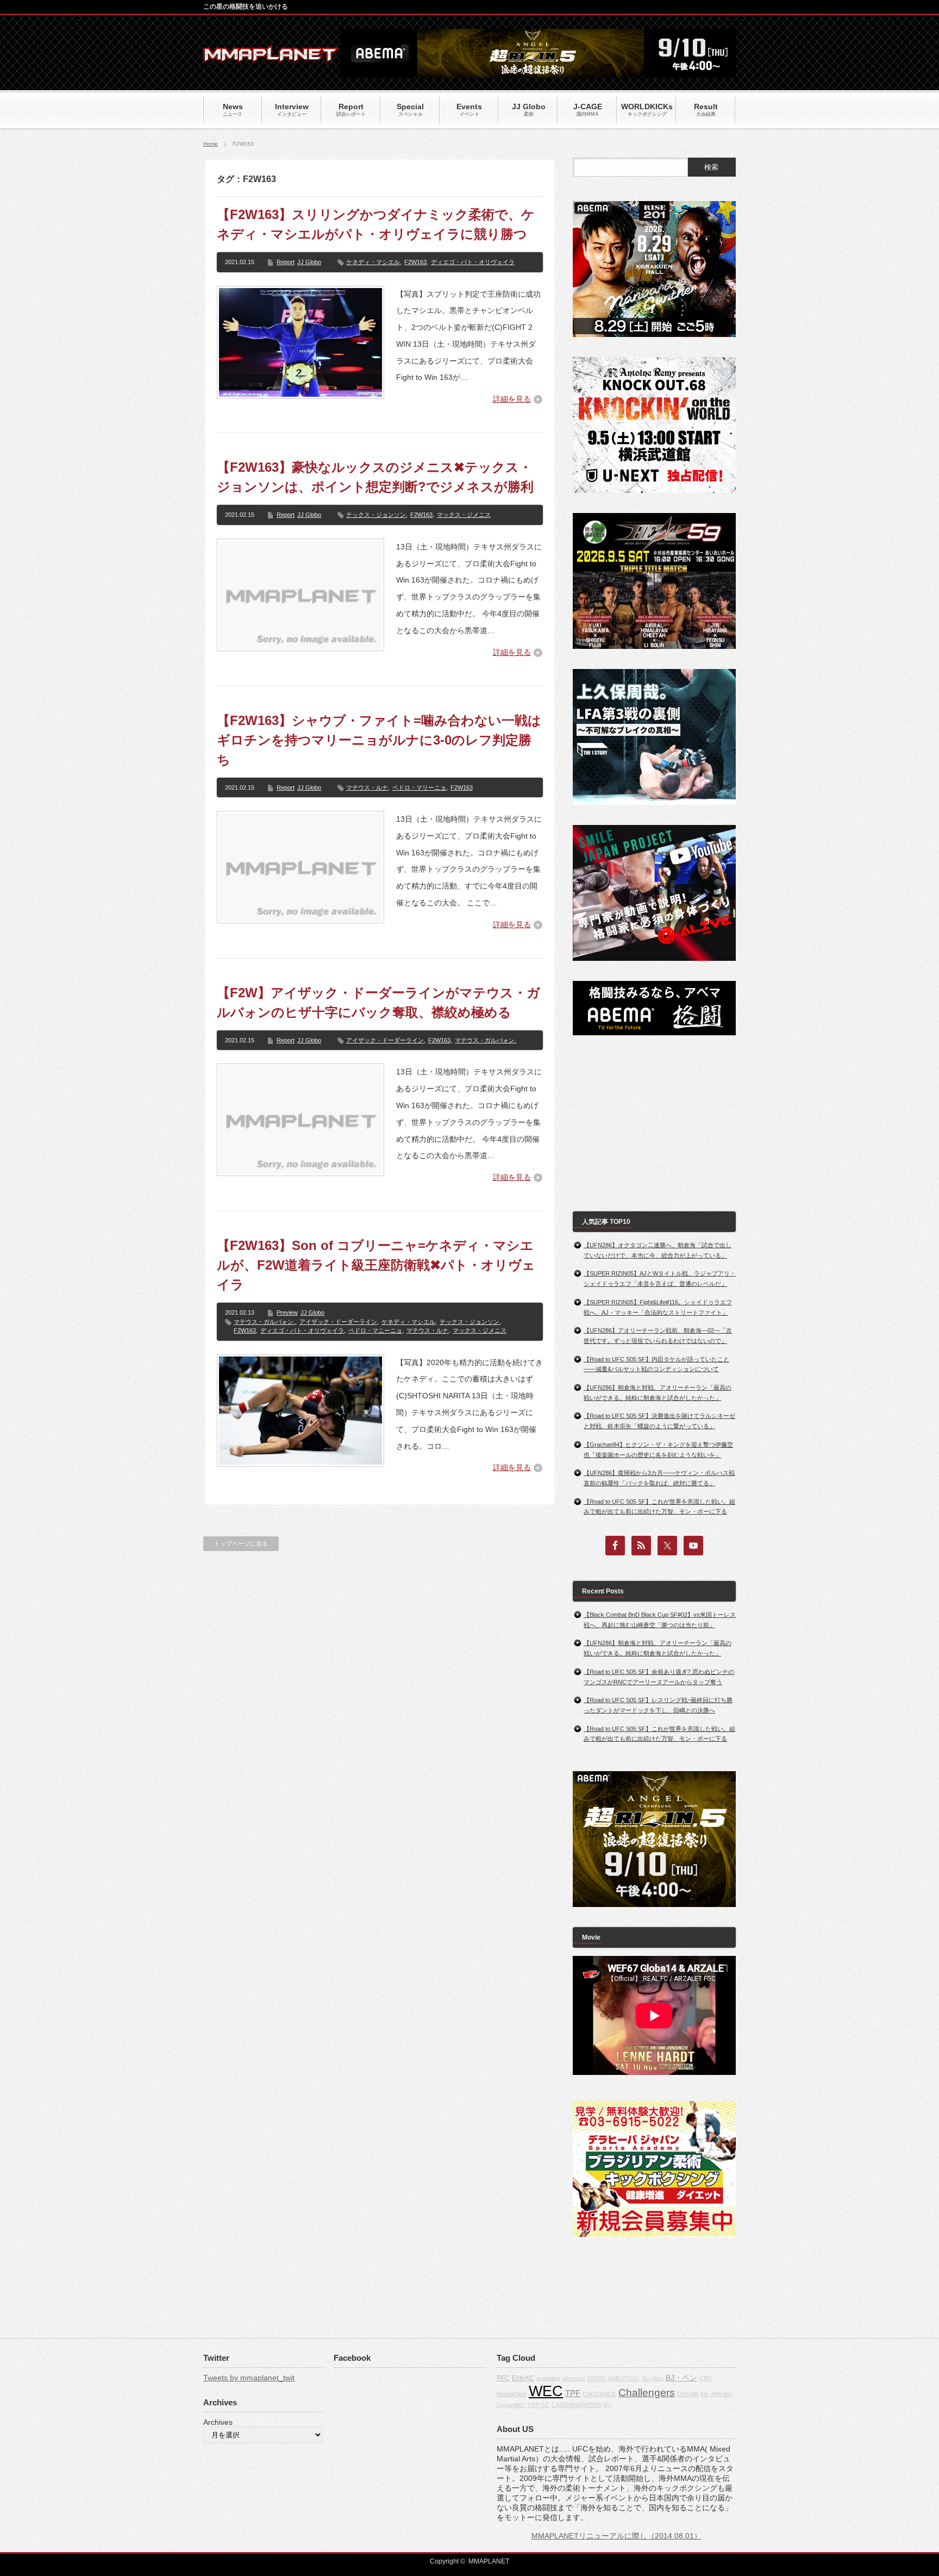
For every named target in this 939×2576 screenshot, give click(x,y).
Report (286, 262)
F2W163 (415, 262)
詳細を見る (512, 399)
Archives (218, 2422)
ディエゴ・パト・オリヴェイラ (473, 262)
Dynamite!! (511, 2405)
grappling (548, 2378)
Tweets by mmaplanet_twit (249, 2378)
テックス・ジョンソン (376, 515)
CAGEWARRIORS (576, 2405)
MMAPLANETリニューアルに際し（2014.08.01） (616, 2536)
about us (574, 2378)
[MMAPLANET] (271, 57)
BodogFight (512, 2394)
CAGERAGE (599, 2394)
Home (211, 144)
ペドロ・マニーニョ (375, 1330)
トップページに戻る (241, 1543)
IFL (608, 2405)
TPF (573, 2393)
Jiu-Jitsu (652, 2378)
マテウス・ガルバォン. (486, 1040)
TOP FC (538, 2405)
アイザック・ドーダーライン (385, 1040)
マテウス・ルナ (367, 787)
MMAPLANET (489, 2561)
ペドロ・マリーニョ (419, 787)
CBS (705, 2378)
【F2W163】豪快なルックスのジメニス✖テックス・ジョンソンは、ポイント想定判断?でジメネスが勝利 (375, 477)
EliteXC (523, 2378)
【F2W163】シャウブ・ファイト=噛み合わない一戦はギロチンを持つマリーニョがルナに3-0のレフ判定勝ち (379, 740)
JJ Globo (309, 262)
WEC (546, 2391)
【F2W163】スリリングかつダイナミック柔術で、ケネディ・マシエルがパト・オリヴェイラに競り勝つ (376, 224)
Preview (287, 1312)
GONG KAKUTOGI (613, 2378)
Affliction (722, 2394)
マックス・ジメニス (464, 515)
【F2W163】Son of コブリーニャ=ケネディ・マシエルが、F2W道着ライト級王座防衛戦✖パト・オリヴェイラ (376, 1265)
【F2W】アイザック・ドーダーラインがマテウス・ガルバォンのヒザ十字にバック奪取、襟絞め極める (378, 1002)
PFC (503, 2378)
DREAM (688, 2394)
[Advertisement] (654, 1123)
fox (705, 2394)
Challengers (647, 2393)
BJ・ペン (681, 2378)
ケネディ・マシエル (373, 262)
